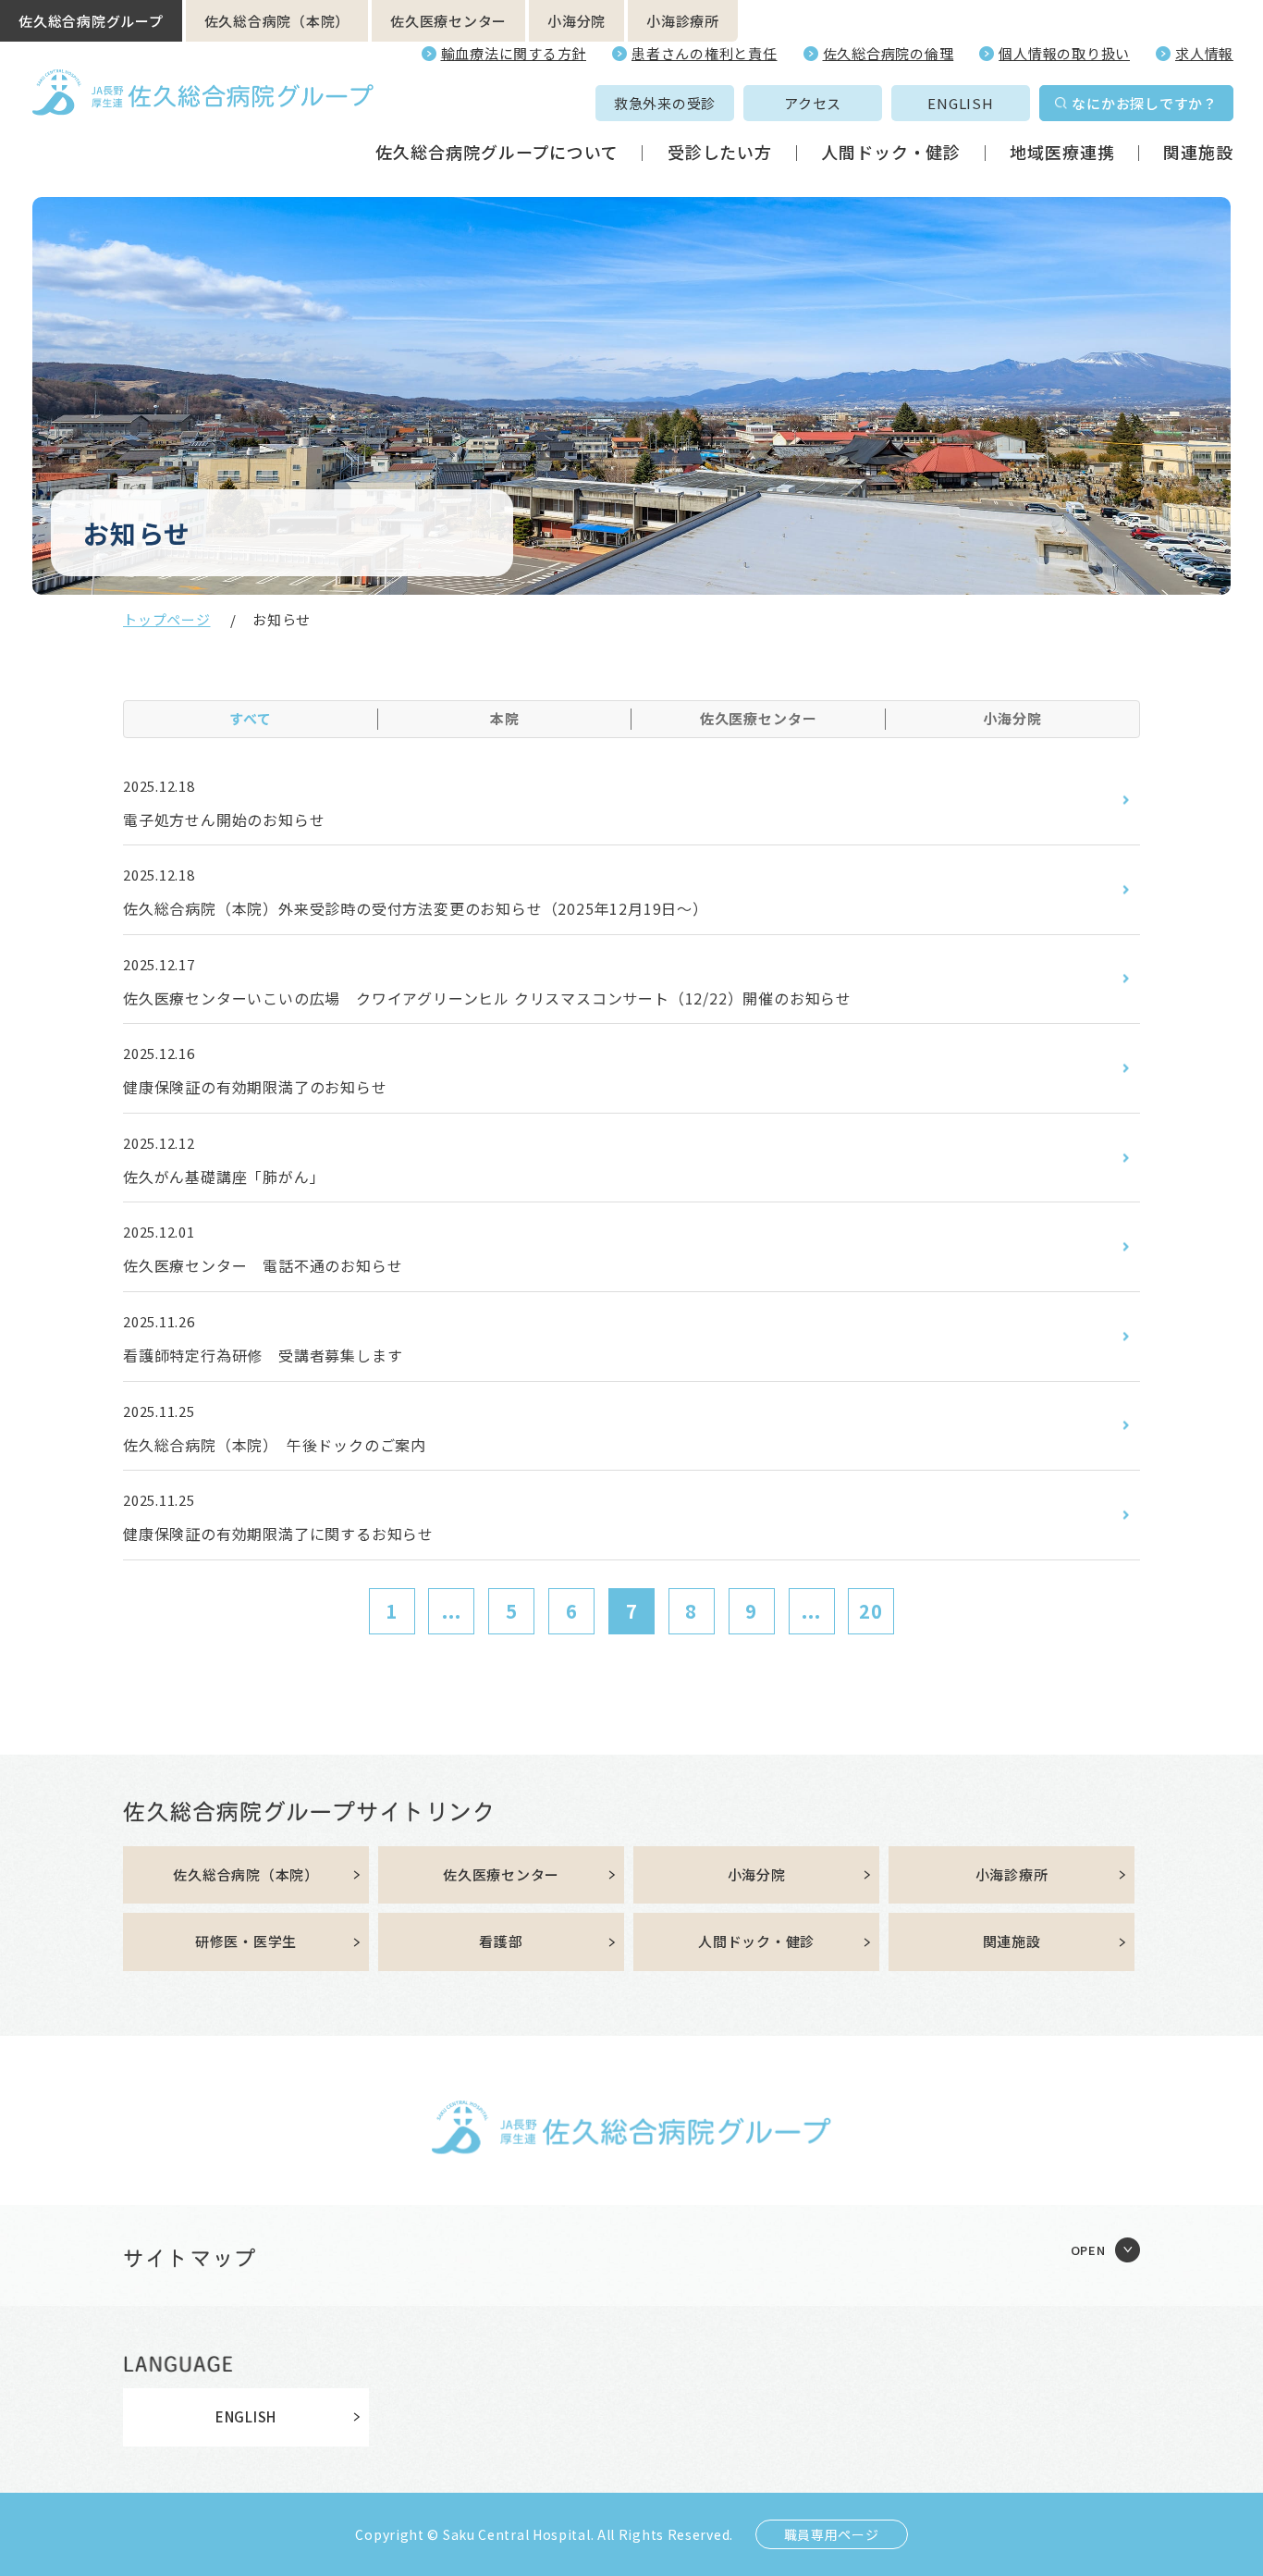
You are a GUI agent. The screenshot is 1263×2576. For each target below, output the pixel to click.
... (452, 1611)
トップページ (167, 619)
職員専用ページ (832, 2534)
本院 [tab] (505, 718)
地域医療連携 (1062, 152)
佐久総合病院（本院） (277, 21)
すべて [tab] (251, 718)
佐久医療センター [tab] (759, 718)
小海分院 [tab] (1012, 718)
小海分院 (576, 21)
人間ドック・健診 (891, 152)
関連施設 (1198, 152)
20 (871, 1611)
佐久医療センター (448, 21)
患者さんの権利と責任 (705, 53)
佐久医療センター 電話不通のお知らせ (263, 1265)
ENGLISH (960, 103)
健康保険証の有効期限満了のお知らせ (255, 1087)
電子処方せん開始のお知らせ (224, 820)
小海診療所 (683, 21)
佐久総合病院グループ (91, 21)
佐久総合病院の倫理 (889, 53)
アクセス (813, 103)
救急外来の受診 (665, 103)
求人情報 (1204, 53)
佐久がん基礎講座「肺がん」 (224, 1177)
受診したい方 (720, 152)
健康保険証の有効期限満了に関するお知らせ (278, 1534)
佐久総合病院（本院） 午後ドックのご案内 (275, 1445)
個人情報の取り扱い (1064, 53)
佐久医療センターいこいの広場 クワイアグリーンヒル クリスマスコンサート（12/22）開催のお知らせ (487, 998)
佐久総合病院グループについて (497, 152)
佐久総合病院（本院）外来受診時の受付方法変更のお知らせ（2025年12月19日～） (416, 908)
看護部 (501, 1941)
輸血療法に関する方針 (514, 53)
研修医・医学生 (246, 1941)
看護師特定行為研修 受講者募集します (263, 1355)
